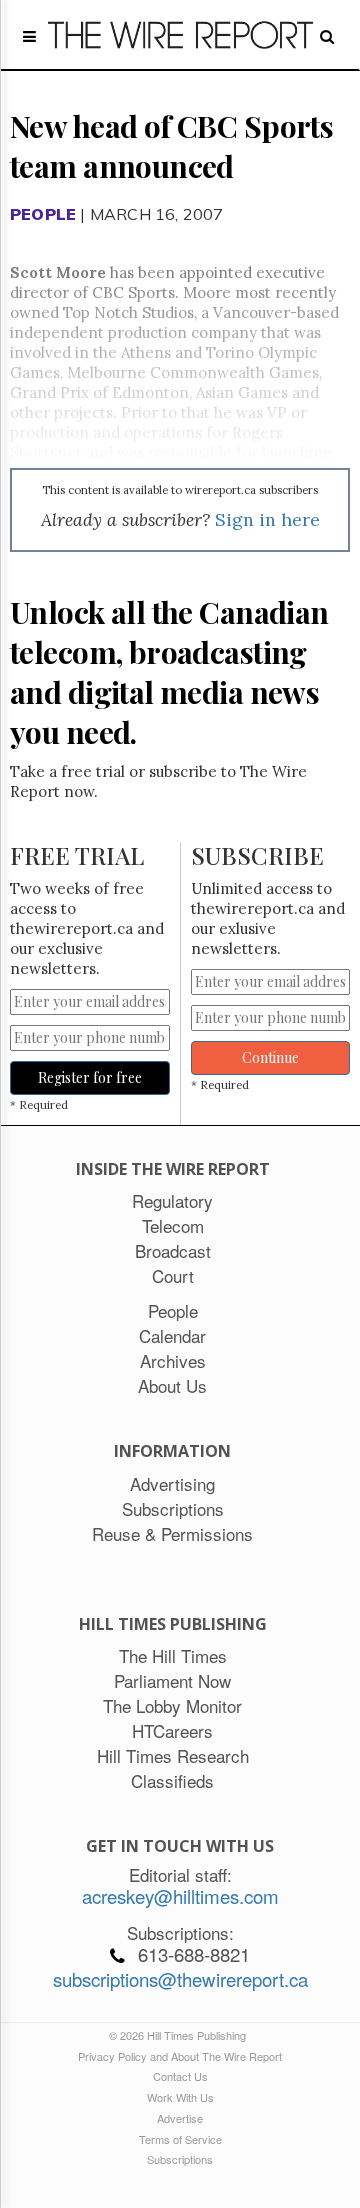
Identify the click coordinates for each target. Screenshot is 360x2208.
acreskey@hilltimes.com (180, 1896)
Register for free (90, 1077)
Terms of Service (180, 2139)
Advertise (180, 2118)
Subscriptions (180, 2159)
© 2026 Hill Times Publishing (180, 2035)
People (43, 214)
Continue (270, 1057)
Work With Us (180, 2097)
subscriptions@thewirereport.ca (180, 1979)
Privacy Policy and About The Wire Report (180, 2056)
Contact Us (180, 2076)
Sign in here (267, 519)
